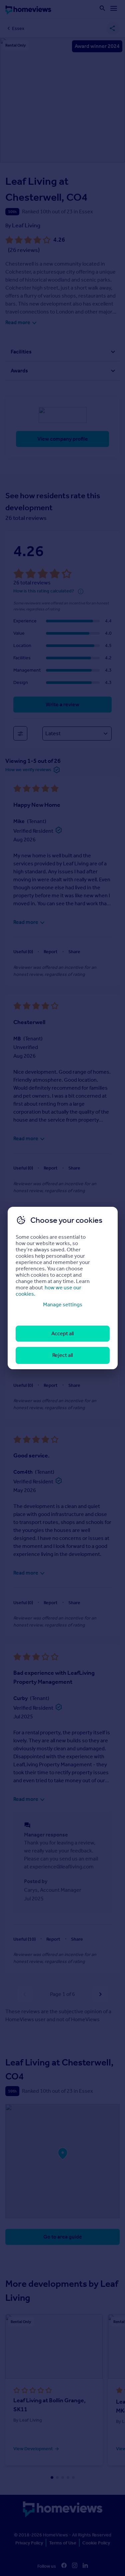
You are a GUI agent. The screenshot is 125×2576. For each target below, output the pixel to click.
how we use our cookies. (48, 1291)
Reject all (62, 1355)
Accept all (62, 1333)
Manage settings (63, 1304)
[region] (63, 1288)
